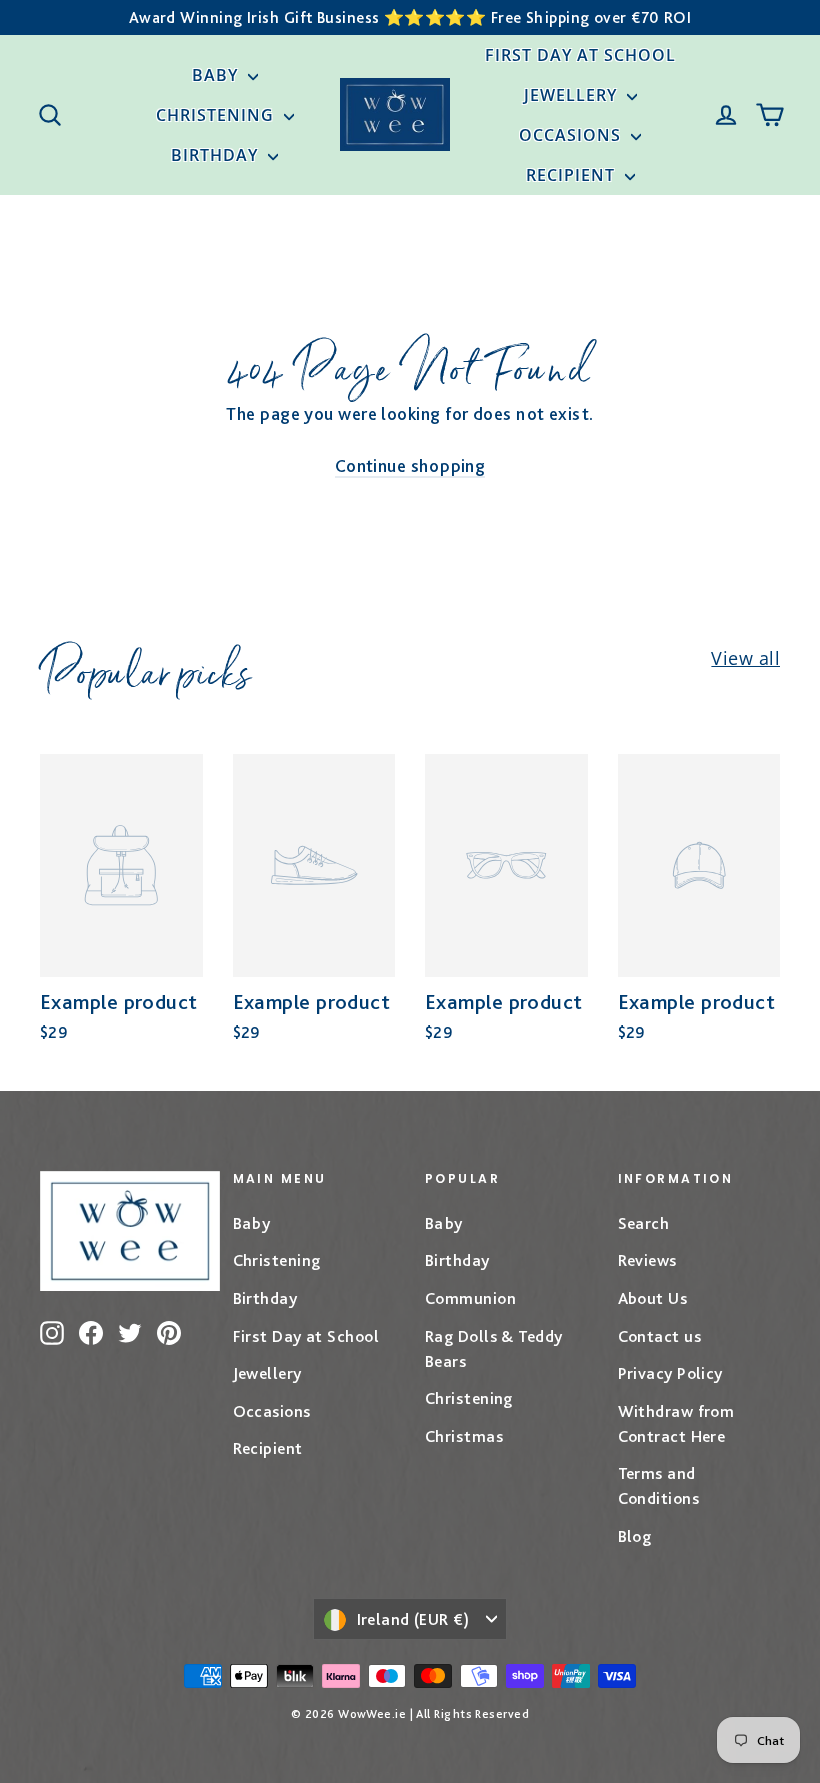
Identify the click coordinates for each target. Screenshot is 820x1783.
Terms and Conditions (659, 1485)
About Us (653, 1298)
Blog (635, 1536)
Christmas (464, 1436)
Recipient (573, 175)
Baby (217, 75)
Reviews (647, 1260)
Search (644, 1223)
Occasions (572, 135)
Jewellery (573, 95)
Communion (470, 1298)
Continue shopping (410, 465)
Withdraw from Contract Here (676, 1423)
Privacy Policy (670, 1373)
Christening (217, 115)
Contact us (660, 1336)
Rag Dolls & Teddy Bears (494, 1348)
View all (745, 658)
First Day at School (580, 55)
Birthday (217, 155)
